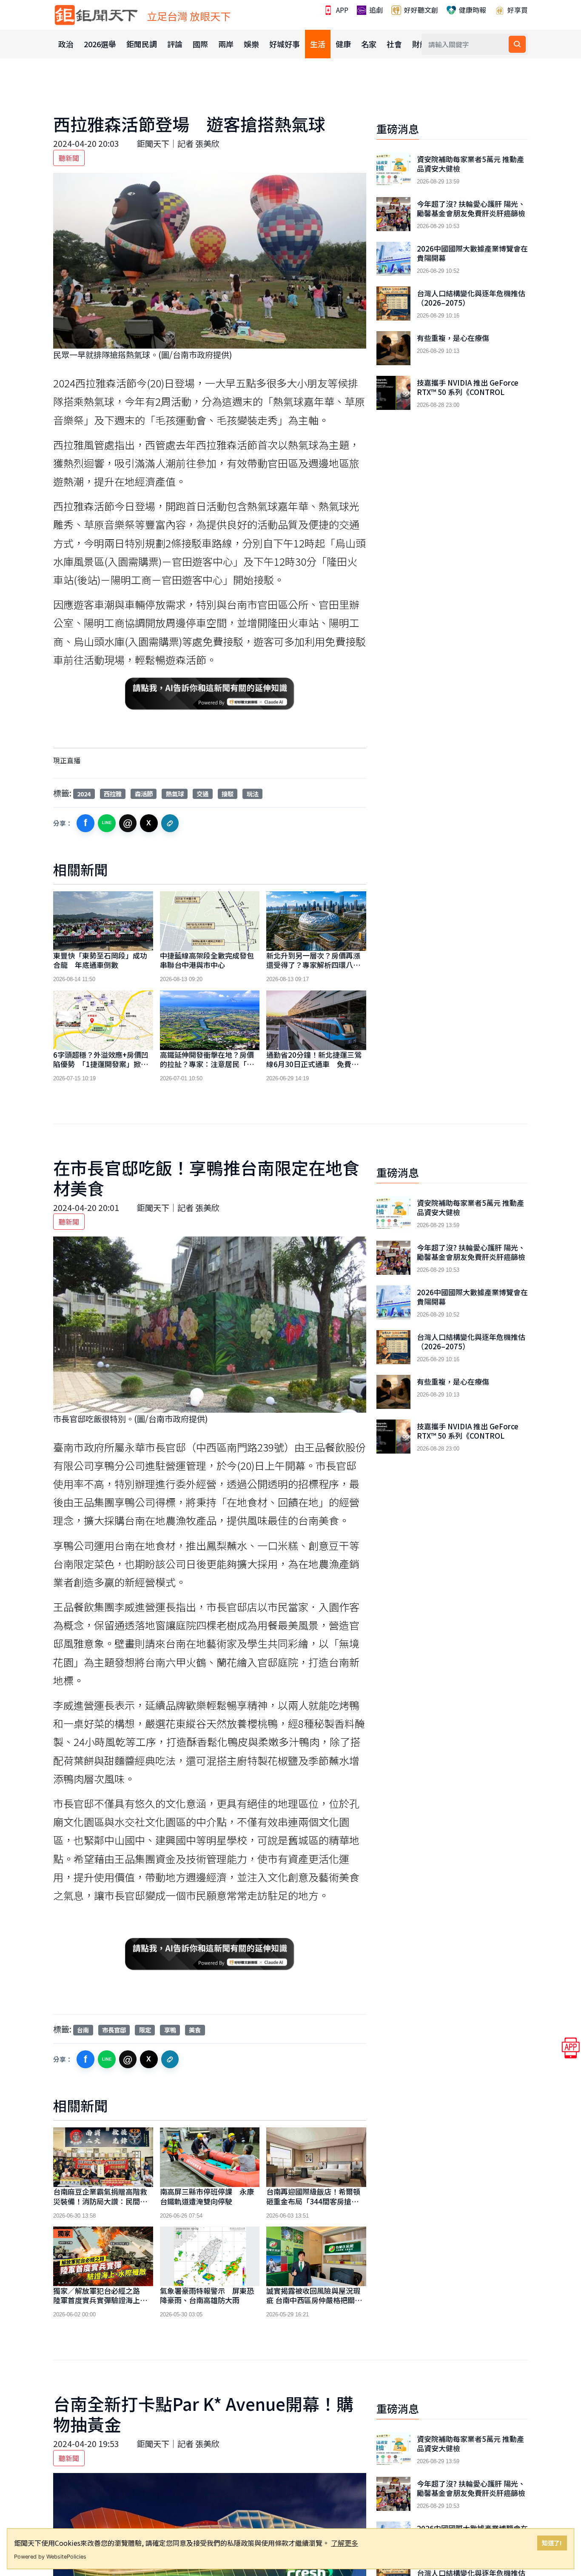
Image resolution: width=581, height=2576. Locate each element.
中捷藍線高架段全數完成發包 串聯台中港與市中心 (211, 960)
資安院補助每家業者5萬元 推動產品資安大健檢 (470, 164)
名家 (369, 44)
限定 (145, 2030)
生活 (318, 44)
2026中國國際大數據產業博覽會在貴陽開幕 (472, 253)
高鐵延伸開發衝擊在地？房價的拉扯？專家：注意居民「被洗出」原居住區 (207, 1064)
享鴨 (170, 2030)
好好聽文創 (420, 10)
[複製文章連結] (170, 823)
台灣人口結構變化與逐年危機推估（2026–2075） (471, 298)
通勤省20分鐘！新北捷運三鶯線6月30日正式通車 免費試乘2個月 (316, 1064)
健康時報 (472, 10)
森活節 (144, 794)
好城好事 (285, 44)
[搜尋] (517, 44)
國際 (200, 44)
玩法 (253, 794)
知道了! (552, 2543)
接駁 (228, 794)
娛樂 (251, 44)
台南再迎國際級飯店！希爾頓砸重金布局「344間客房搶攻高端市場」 (316, 2201)
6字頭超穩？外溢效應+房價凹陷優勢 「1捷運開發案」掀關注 (101, 1064)
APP (341, 10)
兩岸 (226, 44)
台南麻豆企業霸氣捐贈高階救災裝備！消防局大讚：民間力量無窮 (100, 2201)
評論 (175, 44)
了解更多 (345, 2543)
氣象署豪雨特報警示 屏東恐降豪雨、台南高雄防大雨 (207, 2295)
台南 (83, 2030)
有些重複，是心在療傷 (453, 338)
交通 (202, 794)
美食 (195, 2030)
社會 (394, 44)
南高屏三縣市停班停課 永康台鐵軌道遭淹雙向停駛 (207, 2196)
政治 (66, 44)
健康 (343, 44)
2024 (84, 794)
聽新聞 (69, 158)
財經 (420, 44)
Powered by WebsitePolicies (50, 2557)
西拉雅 (113, 794)
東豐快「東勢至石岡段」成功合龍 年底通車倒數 (100, 960)
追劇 (375, 10)
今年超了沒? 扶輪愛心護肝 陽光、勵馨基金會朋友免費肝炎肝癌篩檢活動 (471, 213)
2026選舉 (100, 44)
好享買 (517, 10)
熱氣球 (175, 794)
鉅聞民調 (142, 44)
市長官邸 (114, 2030)
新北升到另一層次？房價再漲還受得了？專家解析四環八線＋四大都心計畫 (313, 965)
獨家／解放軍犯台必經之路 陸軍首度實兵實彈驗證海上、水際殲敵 (100, 2300)
